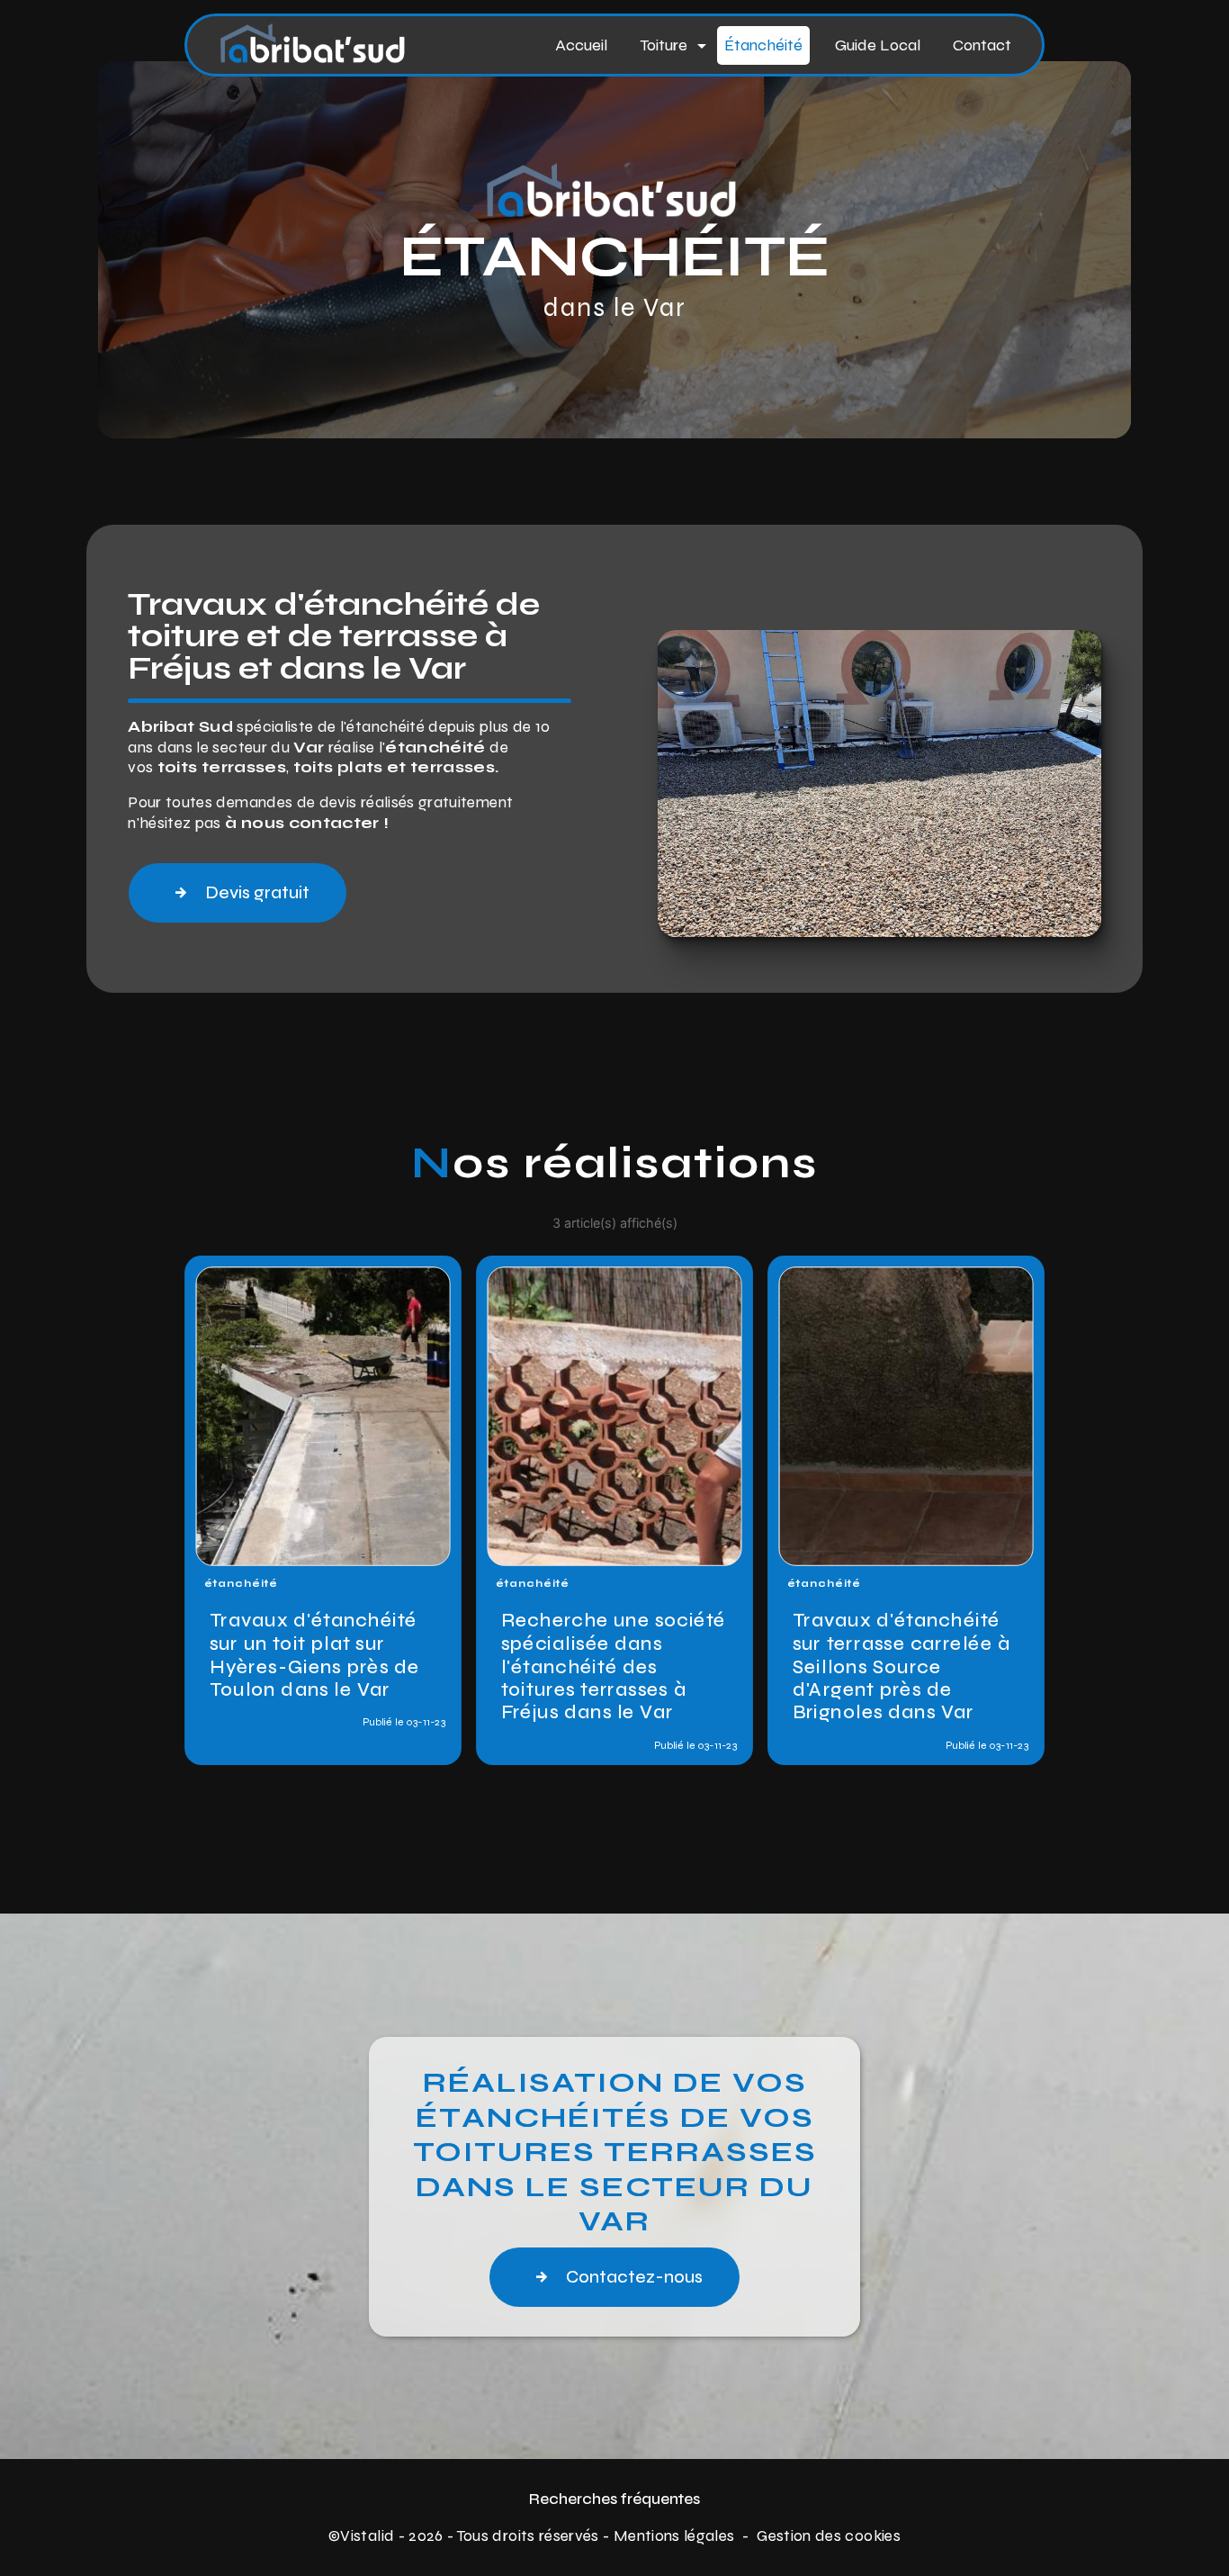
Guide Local (878, 45)
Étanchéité (763, 45)
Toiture (664, 45)
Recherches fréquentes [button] (614, 2499)
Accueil (581, 45)
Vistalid (367, 2536)
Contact (982, 45)
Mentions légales (674, 2536)
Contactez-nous (634, 2277)
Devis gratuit (257, 892)
